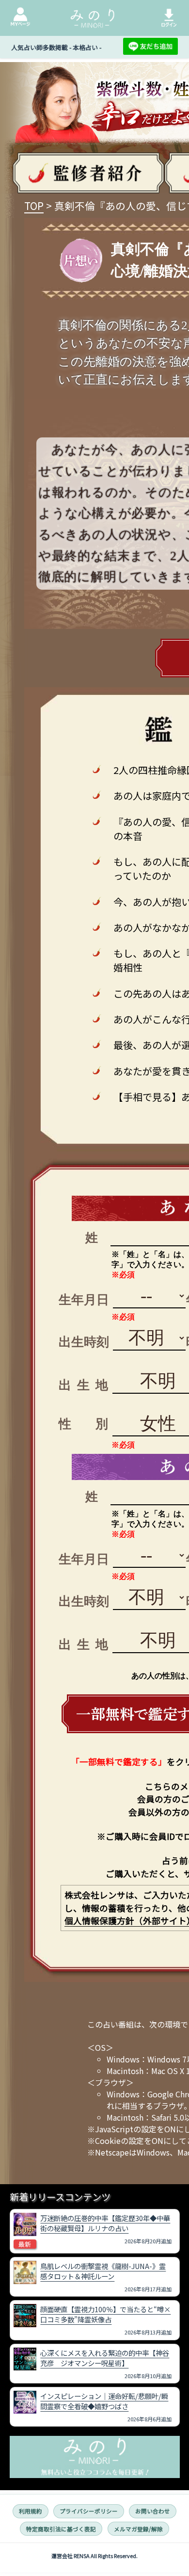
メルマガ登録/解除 (138, 2529)
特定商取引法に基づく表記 (61, 2529)
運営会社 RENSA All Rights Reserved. (94, 2556)
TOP (34, 206)
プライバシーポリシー (89, 2511)
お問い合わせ (153, 2511)
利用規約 (31, 2511)
